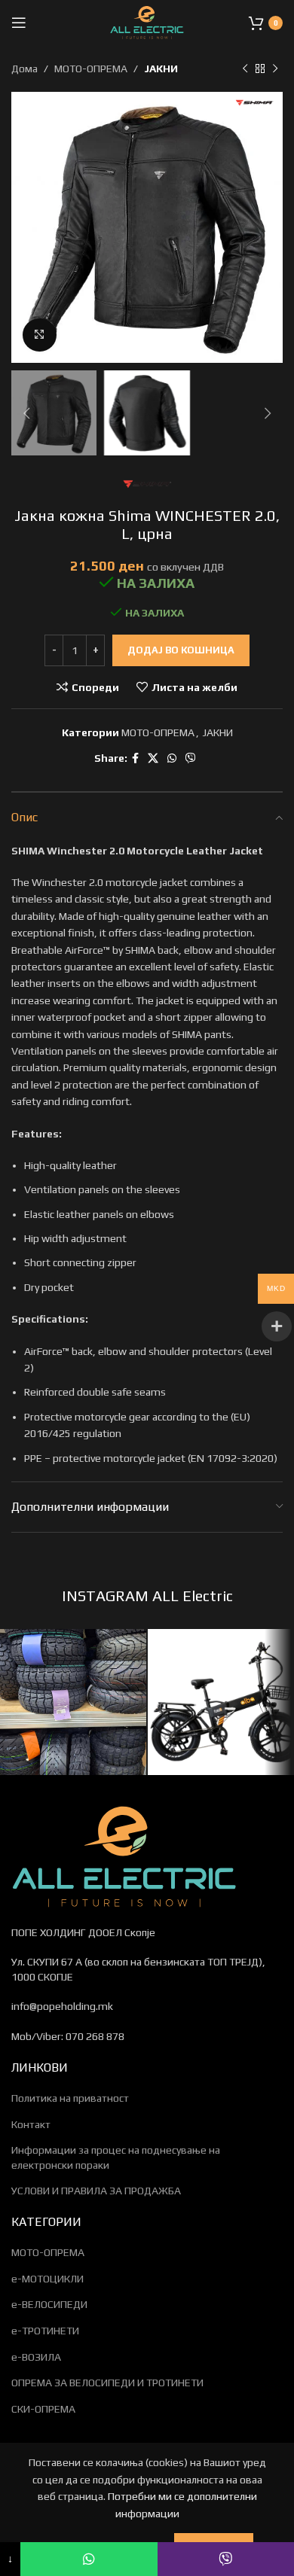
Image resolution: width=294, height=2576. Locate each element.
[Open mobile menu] (19, 23)
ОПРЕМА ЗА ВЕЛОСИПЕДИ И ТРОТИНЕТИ (107, 2383)
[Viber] (226, 2559)
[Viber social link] (191, 758)
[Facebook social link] (135, 758)
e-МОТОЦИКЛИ (47, 2279)
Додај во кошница (181, 650)
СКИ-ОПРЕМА (43, 2409)
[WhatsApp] (89, 2559)
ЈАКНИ (161, 69)
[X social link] (153, 758)
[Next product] (275, 69)
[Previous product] (245, 69)
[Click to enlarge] (40, 335)
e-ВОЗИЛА (36, 2357)
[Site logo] (147, 21)
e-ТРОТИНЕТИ (45, 2331)
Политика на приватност (70, 2098)
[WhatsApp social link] (172, 758)
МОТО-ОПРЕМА (91, 69)
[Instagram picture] (73, 1702)
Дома (24, 69)
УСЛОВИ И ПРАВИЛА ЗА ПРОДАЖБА (96, 2191)
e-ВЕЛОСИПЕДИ (49, 2304)
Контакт (31, 2124)
